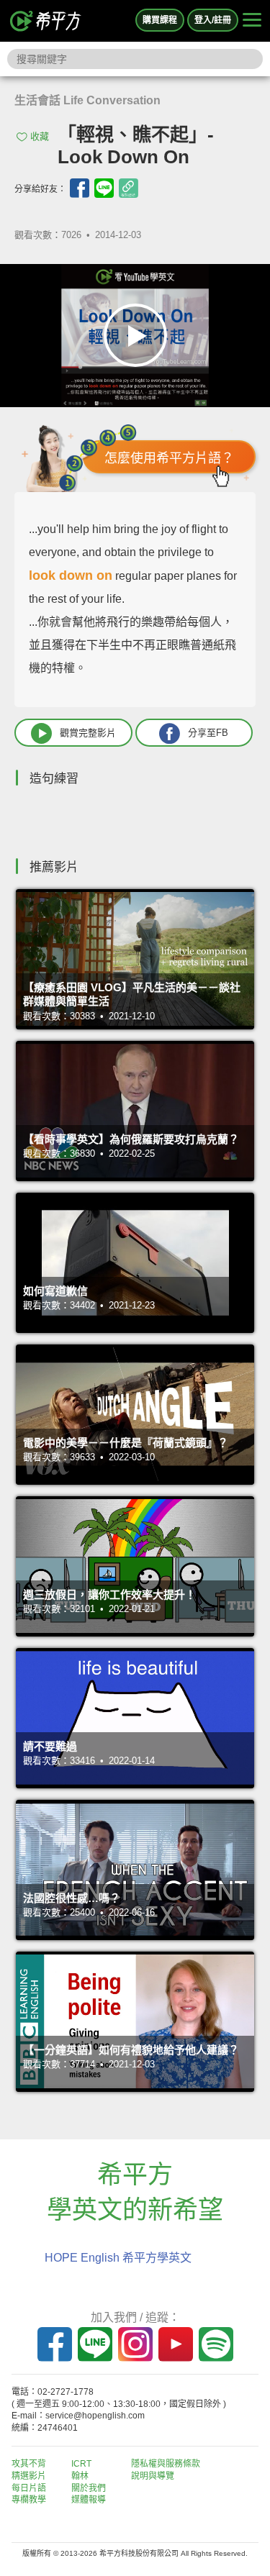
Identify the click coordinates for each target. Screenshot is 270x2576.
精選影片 (29, 2476)
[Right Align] (252, 21)
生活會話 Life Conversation (87, 100)
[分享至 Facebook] (80, 188)
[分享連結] (129, 188)
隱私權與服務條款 (166, 2464)
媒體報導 (89, 2500)
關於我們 (89, 2488)
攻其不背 (29, 2464)
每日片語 (29, 2488)
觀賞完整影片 (88, 732)
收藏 (40, 136)
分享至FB (208, 732)
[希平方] (46, 21)
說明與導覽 (153, 2476)
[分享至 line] (104, 188)
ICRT (81, 2464)
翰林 (80, 2476)
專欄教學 (29, 2500)
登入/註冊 (213, 20)
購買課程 (160, 20)
